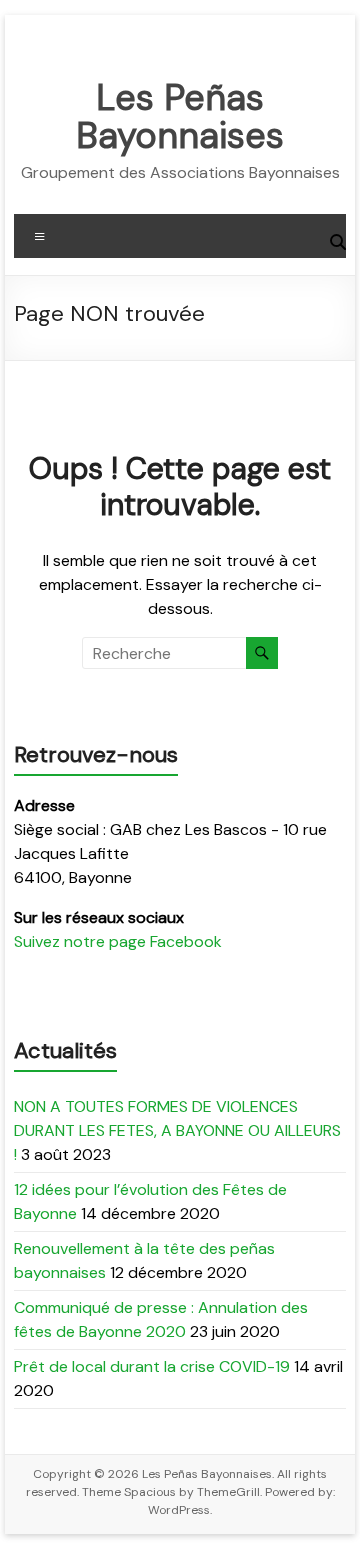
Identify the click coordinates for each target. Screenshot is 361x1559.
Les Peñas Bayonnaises (180, 116)
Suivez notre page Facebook (118, 941)
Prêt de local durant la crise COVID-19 (152, 1366)
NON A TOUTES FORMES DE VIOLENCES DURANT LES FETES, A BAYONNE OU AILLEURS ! (177, 1130)
